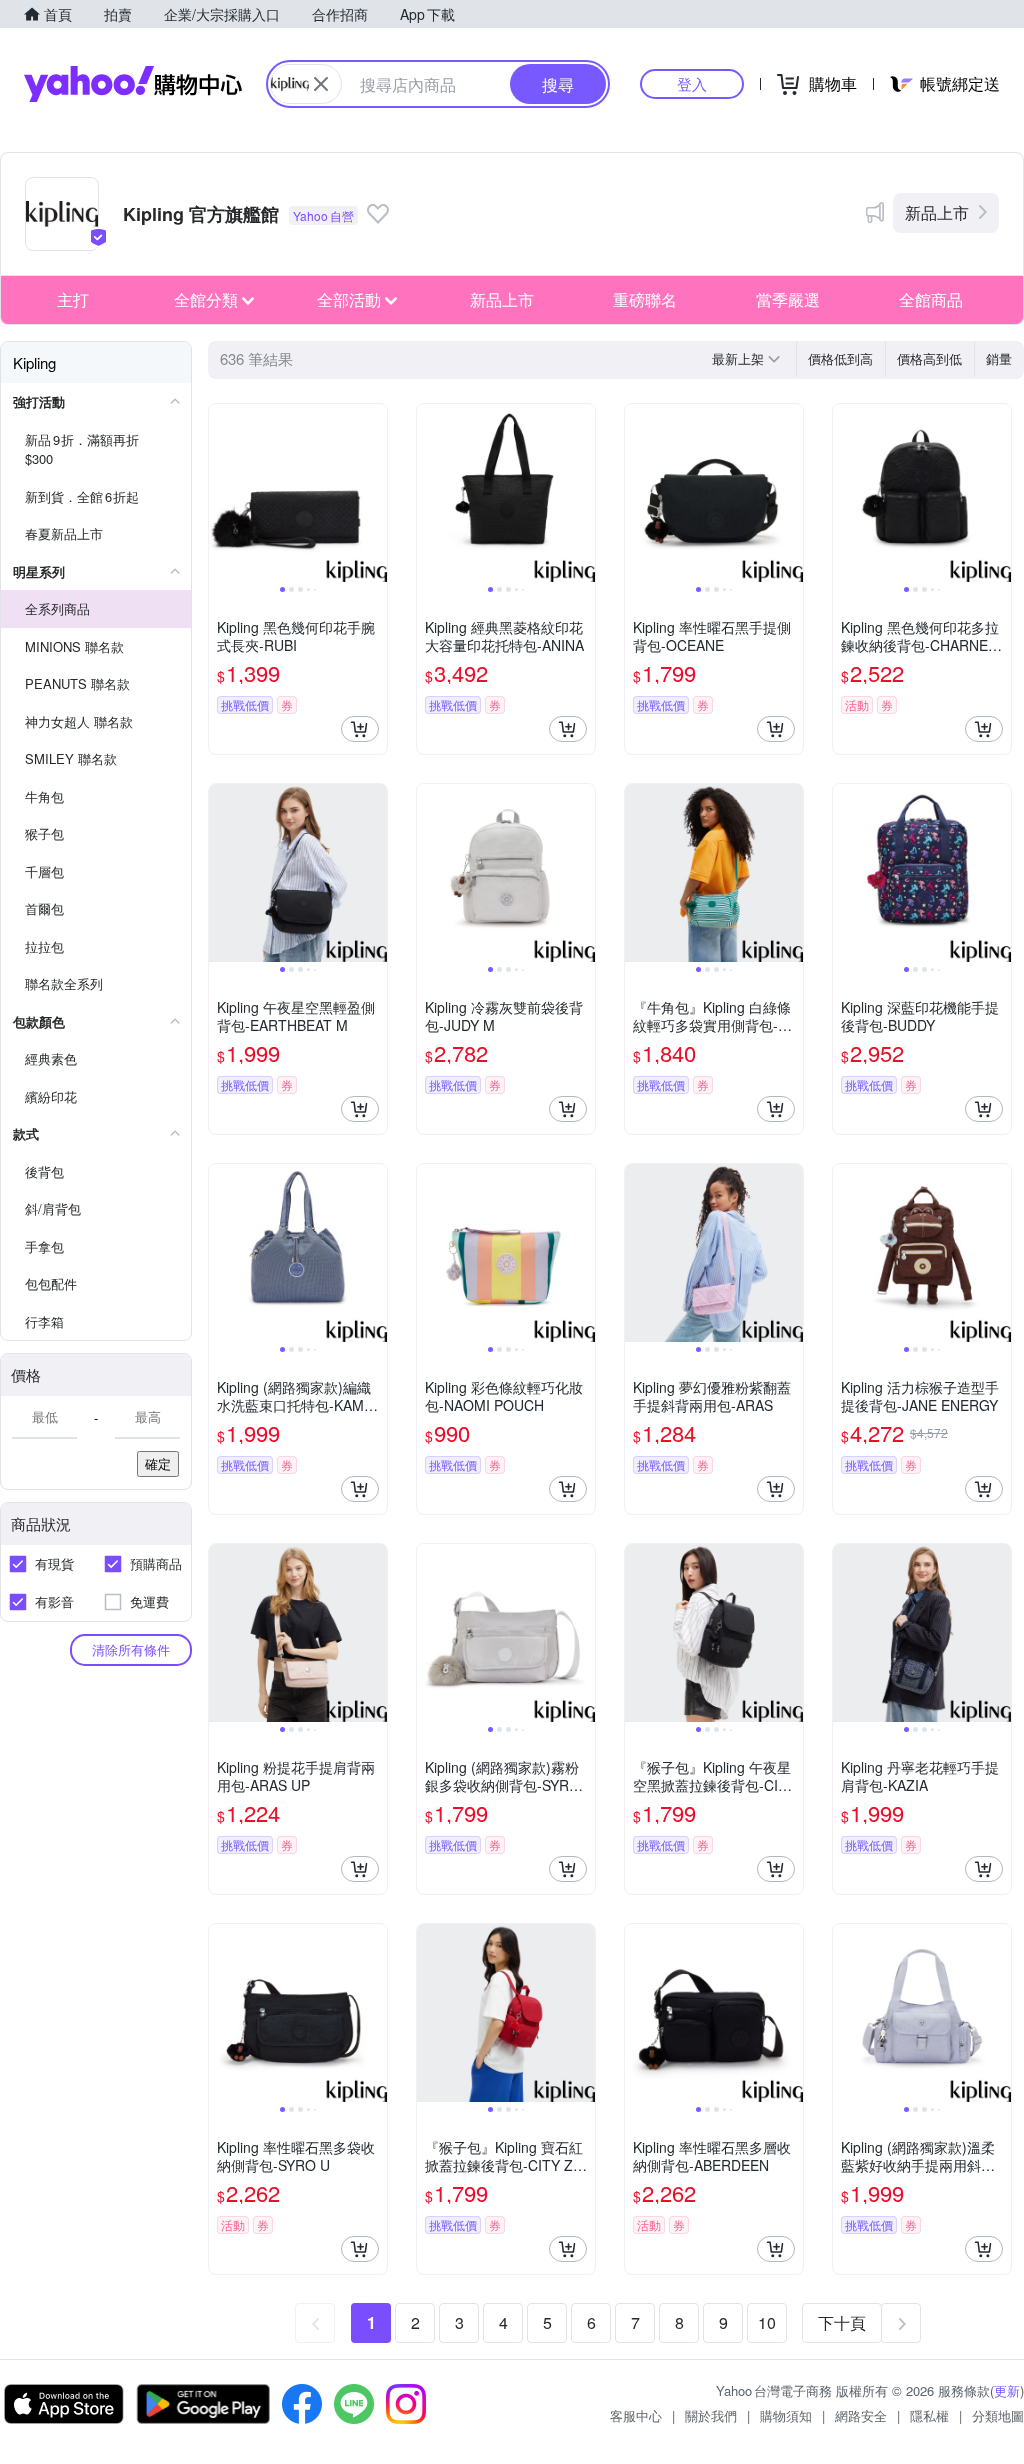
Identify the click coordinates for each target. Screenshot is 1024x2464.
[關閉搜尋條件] (321, 84)
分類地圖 (998, 2415)
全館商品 (931, 299)
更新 (1007, 2390)
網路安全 (861, 2415)
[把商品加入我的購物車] (360, 729)
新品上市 (937, 212)
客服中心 (636, 2415)
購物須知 (786, 2415)
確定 (158, 1463)
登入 (692, 83)
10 (767, 2322)
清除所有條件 (131, 1649)
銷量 (999, 358)
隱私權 (929, 2415)
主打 (73, 299)
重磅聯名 (645, 299)
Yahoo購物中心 (133, 84)
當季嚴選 (788, 299)
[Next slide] (374, 493)
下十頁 (842, 2322)
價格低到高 (840, 358)
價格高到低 (929, 358)
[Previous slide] (222, 493)
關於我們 (711, 2415)
